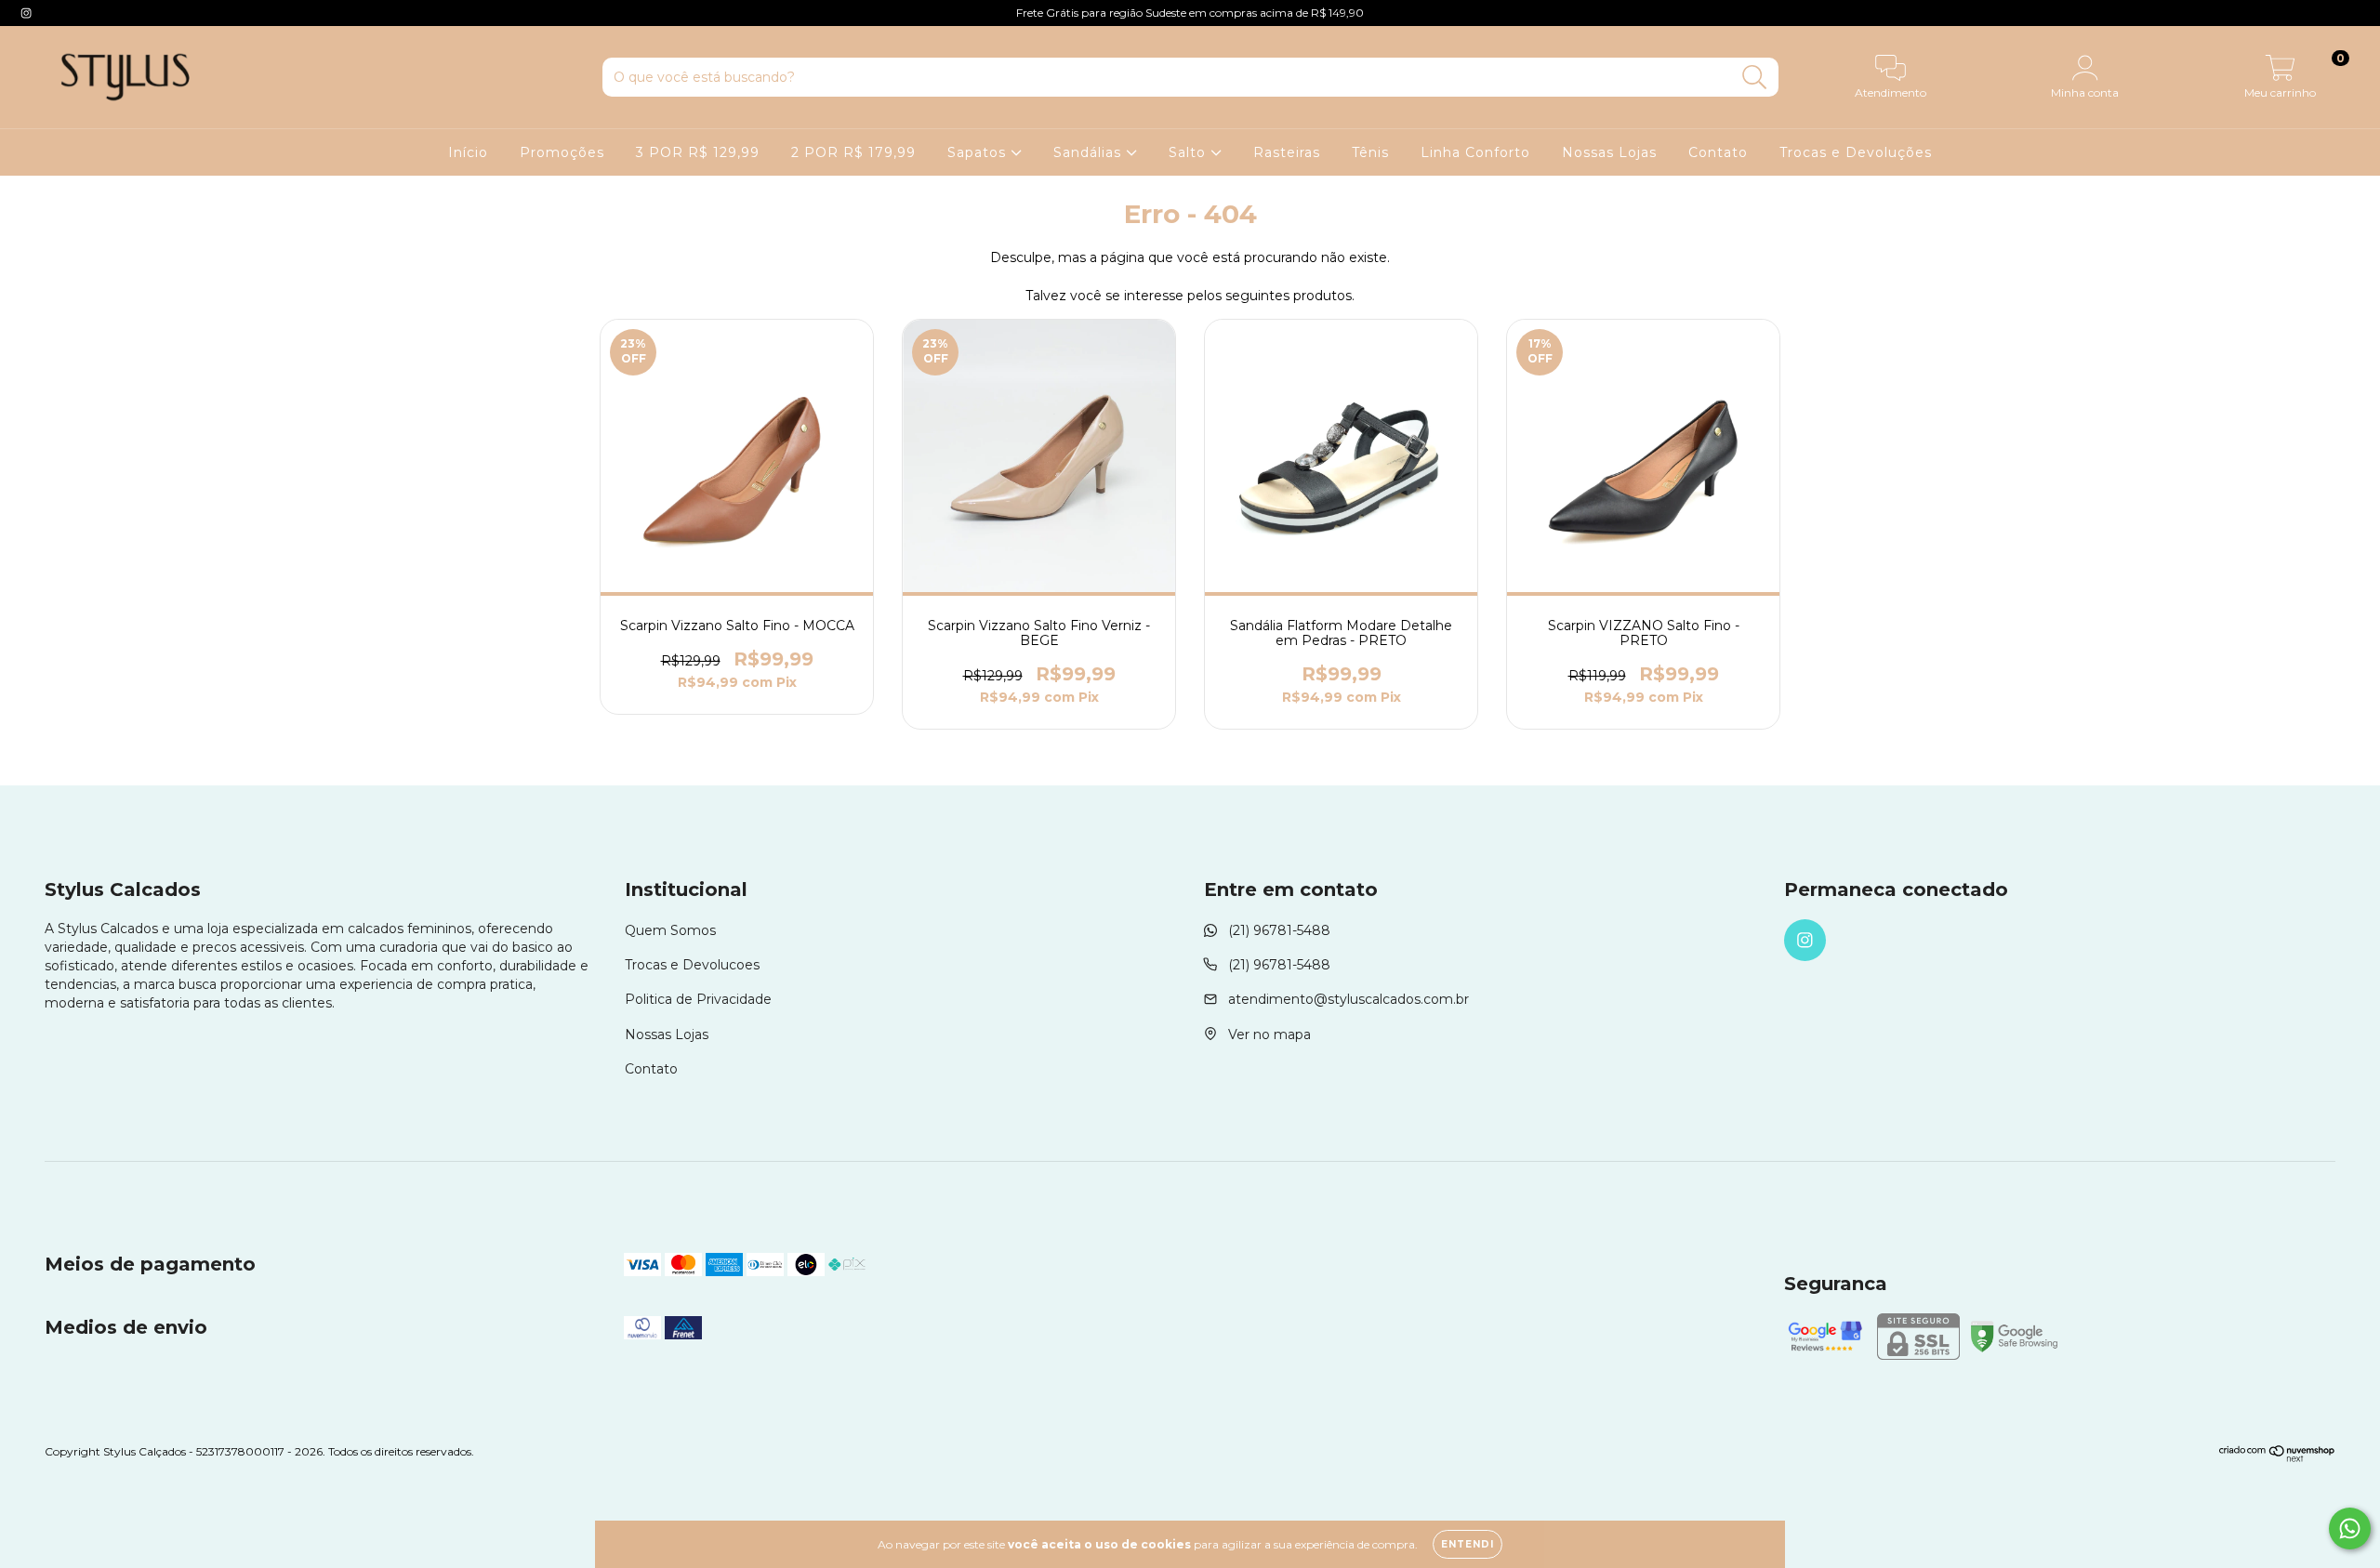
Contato (1718, 152)
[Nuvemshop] (2277, 1458)
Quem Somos (670, 930)
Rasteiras (1287, 152)
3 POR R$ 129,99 (698, 152)
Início (468, 152)
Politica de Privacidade (698, 999)
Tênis (1370, 152)
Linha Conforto (1475, 152)
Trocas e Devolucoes (692, 965)
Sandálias (1090, 152)
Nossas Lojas (1609, 152)
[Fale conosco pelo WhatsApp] (2350, 1528)
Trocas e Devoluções (1856, 152)
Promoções (562, 152)
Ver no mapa (1269, 1034)
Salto (1190, 152)
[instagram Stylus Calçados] (26, 13)
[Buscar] (1755, 78)
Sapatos (979, 152)
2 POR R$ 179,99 (853, 152)
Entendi (1468, 1544)
